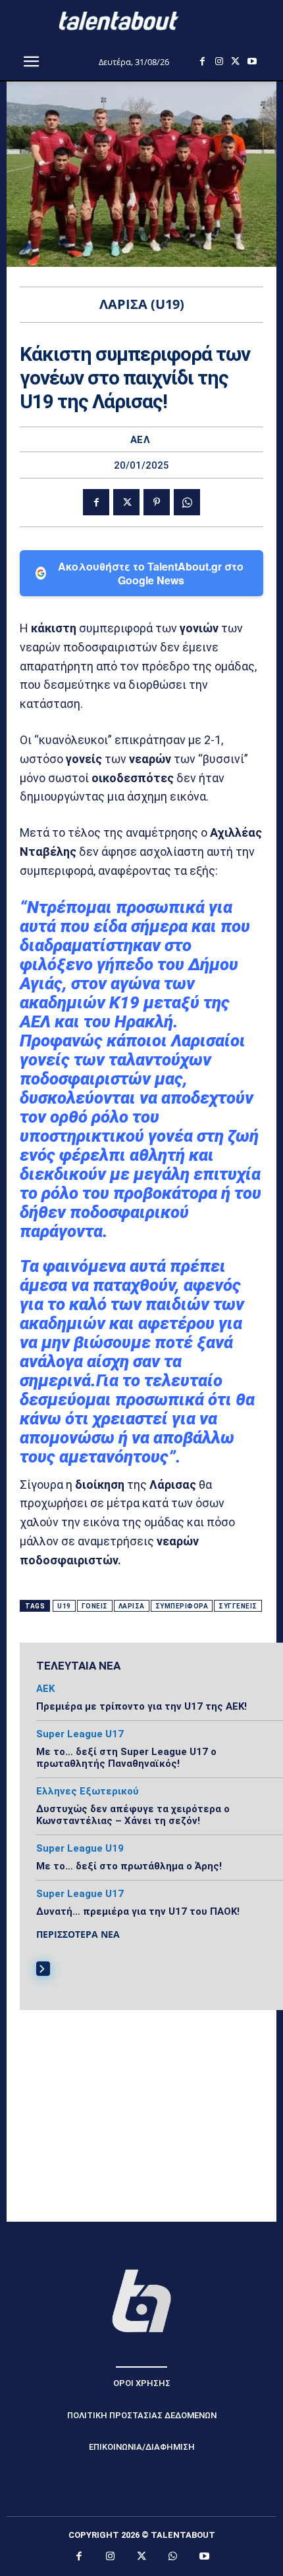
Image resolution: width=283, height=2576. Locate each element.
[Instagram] (219, 61)
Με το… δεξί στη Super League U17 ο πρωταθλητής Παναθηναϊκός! (126, 1758)
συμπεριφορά (182, 1606)
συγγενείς (238, 1606)
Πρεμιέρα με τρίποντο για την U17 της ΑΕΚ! (141, 1706)
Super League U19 (80, 1849)
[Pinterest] (157, 502)
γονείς (95, 1606)
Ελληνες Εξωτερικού (88, 1791)
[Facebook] (202, 61)
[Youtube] (252, 61)
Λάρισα (132, 1606)
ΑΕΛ (141, 440)
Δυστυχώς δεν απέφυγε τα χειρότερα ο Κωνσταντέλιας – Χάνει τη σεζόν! (133, 1815)
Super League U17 (80, 1734)
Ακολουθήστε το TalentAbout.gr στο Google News (151, 573)
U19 (64, 1606)
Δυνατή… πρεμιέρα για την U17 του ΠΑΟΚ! (138, 1911)
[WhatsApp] (187, 502)
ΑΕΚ (45, 1689)
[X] (235, 61)
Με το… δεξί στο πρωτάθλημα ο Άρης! (129, 1866)
